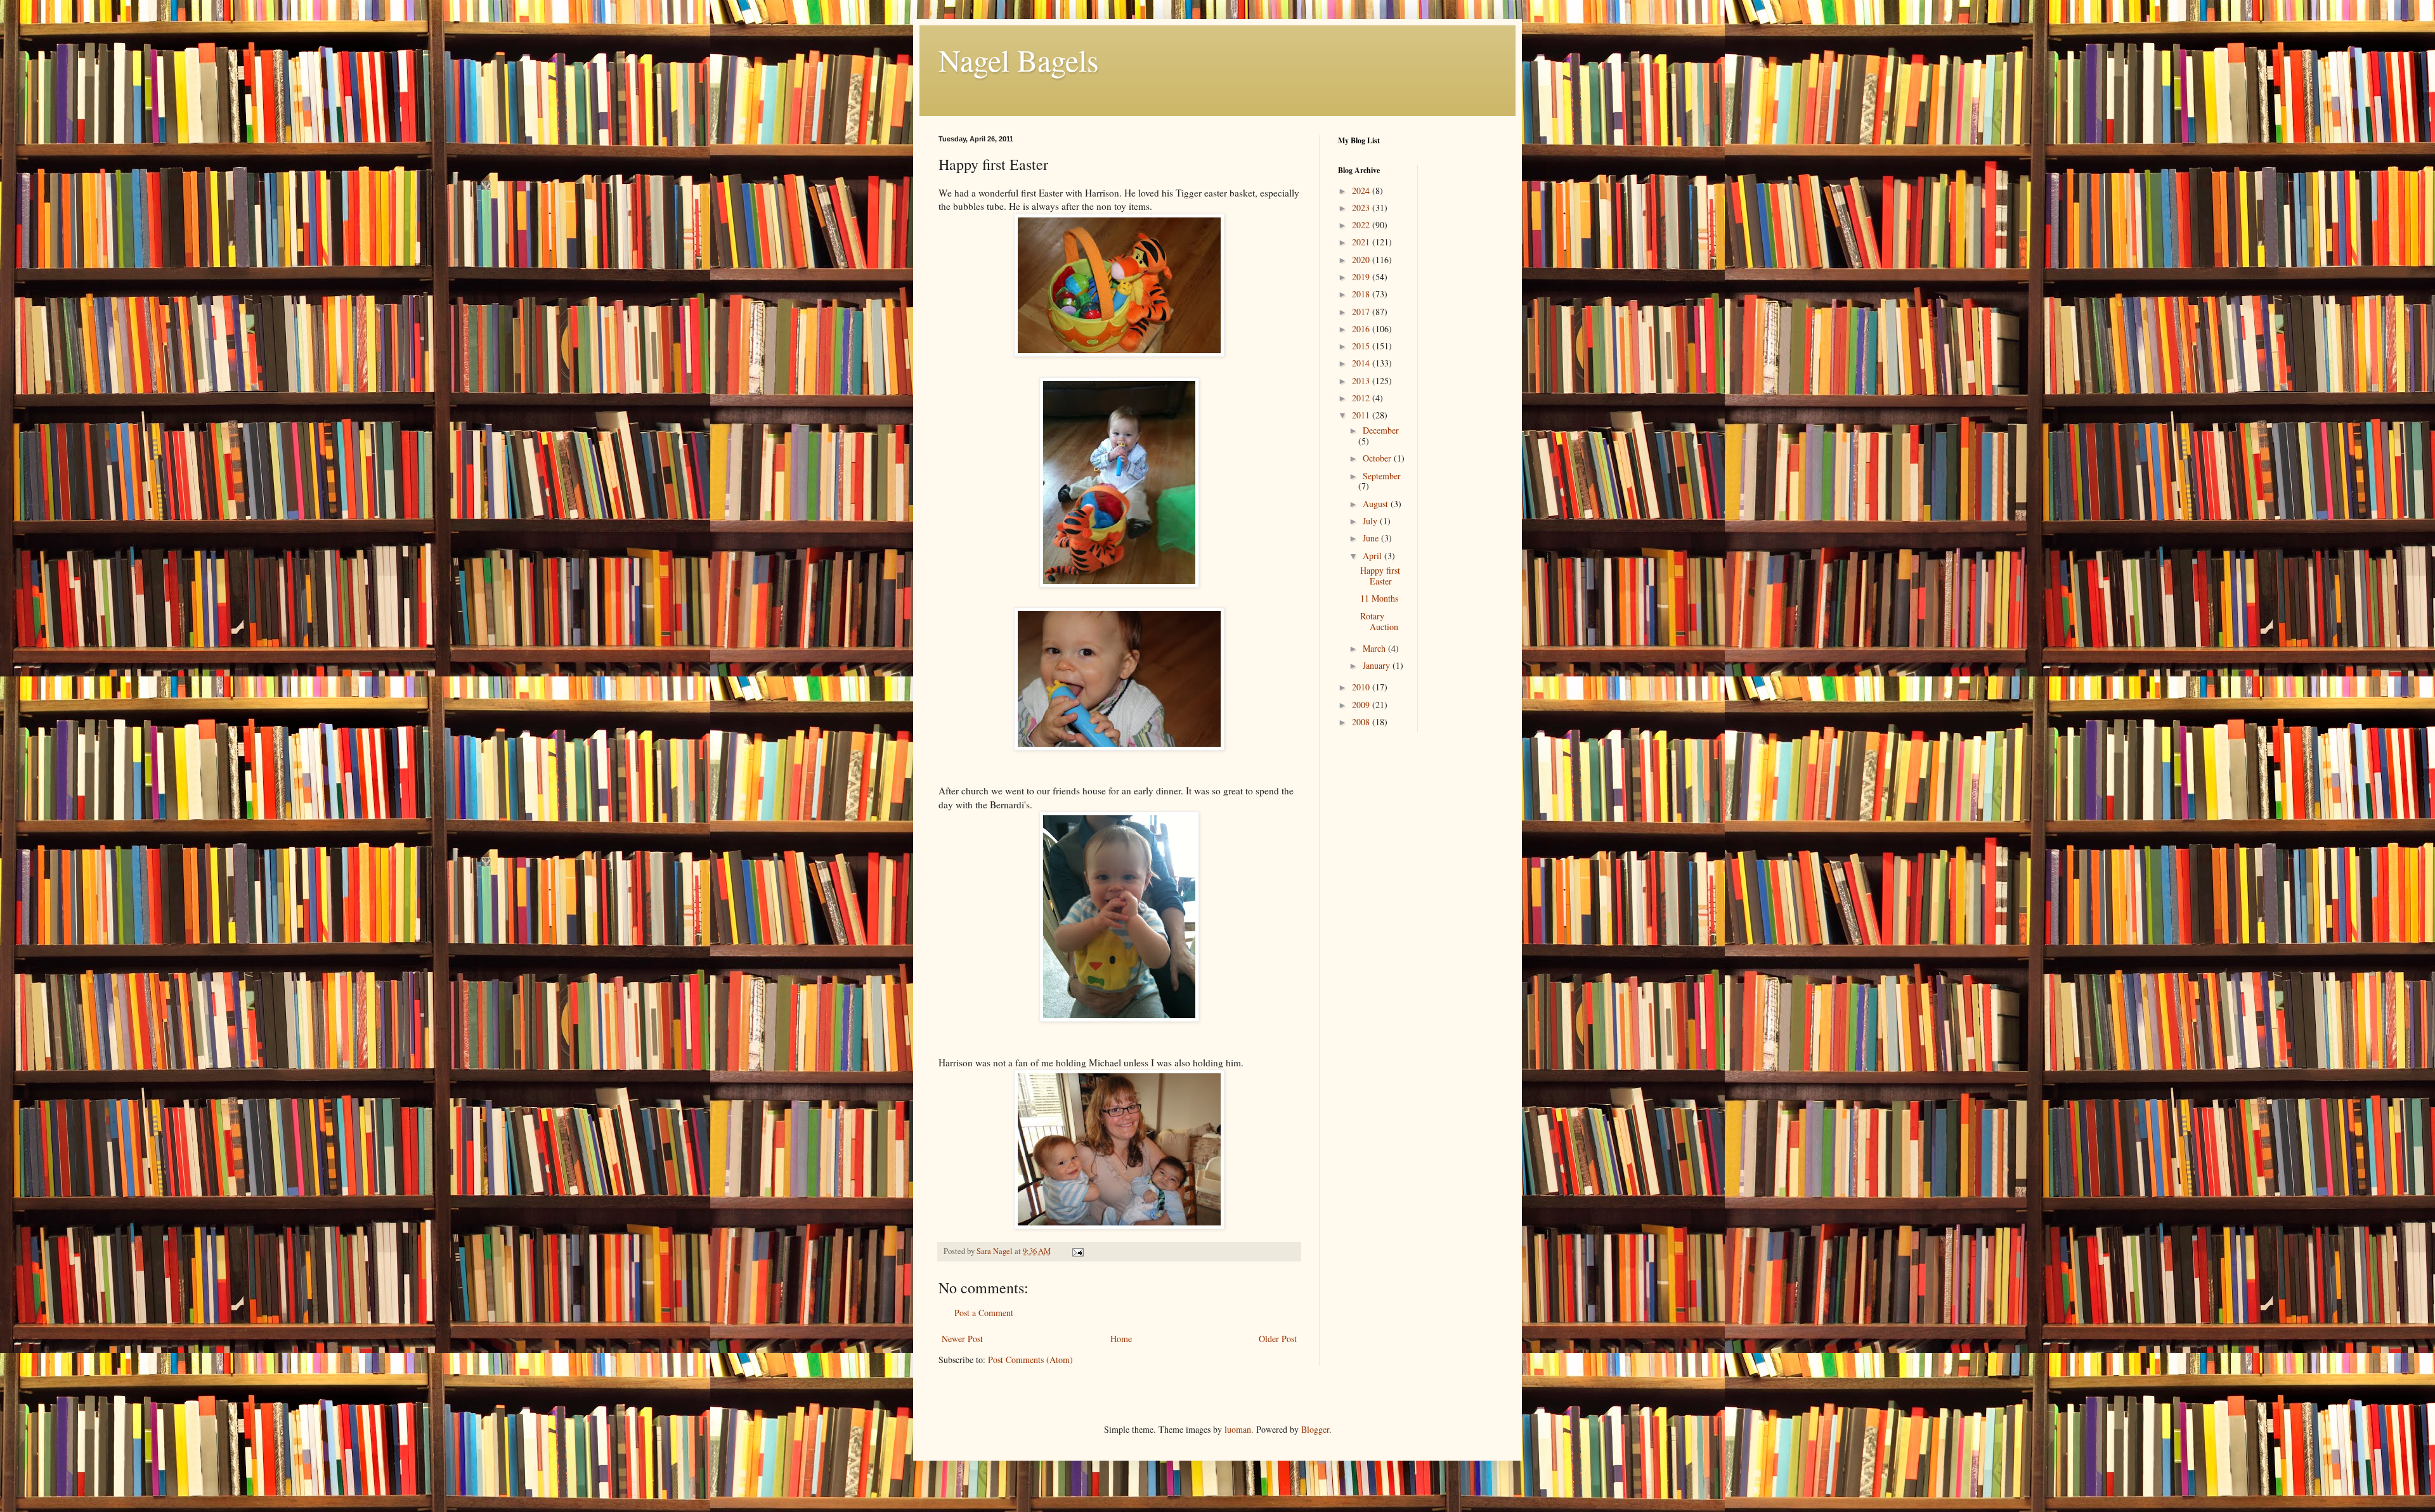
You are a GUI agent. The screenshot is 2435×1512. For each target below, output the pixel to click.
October (1378, 458)
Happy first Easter (1380, 576)
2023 (1362, 208)
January (1378, 665)
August (1377, 504)
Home (1121, 1339)
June (1372, 538)
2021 (1362, 242)
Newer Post (962, 1339)
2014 (1362, 363)
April (1373, 556)
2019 (1362, 277)
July (1371, 521)
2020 (1362, 260)
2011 (1362, 415)
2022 (1362, 225)
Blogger (1315, 1429)
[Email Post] (1077, 1251)
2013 (1362, 381)
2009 (1362, 705)
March (1375, 648)
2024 (1362, 191)
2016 (1362, 329)
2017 (1362, 312)
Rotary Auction (1379, 621)
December (1381, 430)
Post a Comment (984, 1313)
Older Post (1278, 1339)
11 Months (1379, 598)
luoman (1238, 1429)
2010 (1362, 687)
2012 (1362, 398)
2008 (1362, 722)
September (1382, 476)
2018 (1362, 294)
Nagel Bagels (1019, 60)
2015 (1362, 346)
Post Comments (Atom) (1030, 1360)
